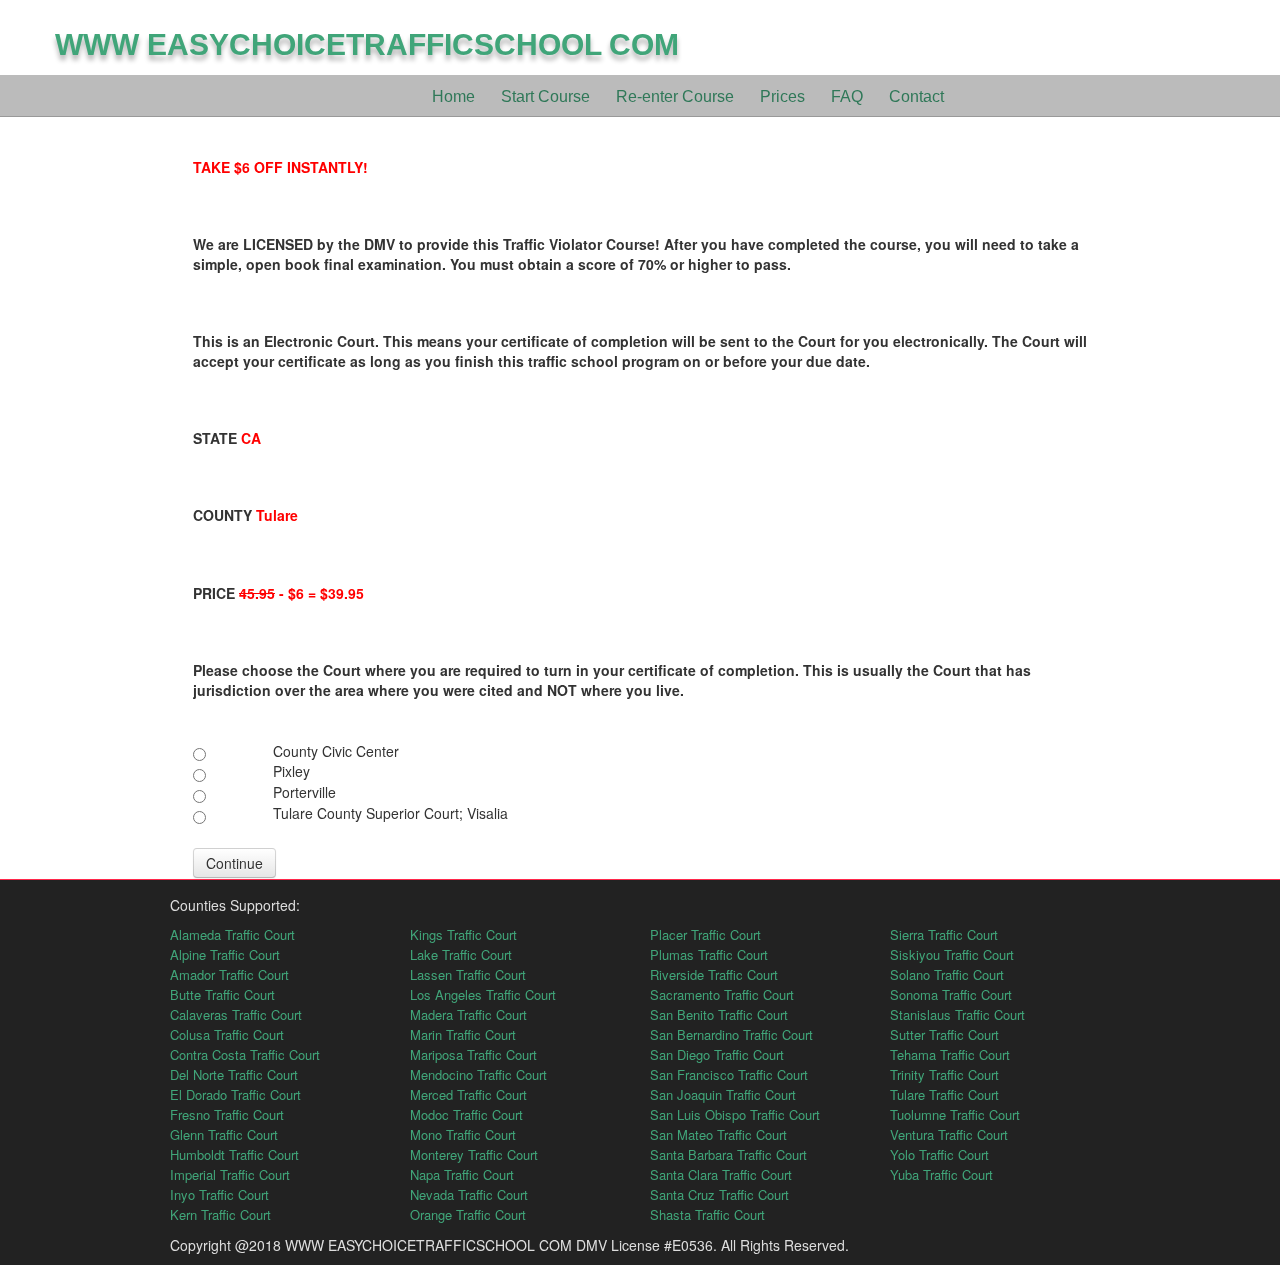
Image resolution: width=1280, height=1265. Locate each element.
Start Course (545, 96)
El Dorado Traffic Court (235, 1094)
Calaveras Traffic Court (236, 1014)
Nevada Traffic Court (469, 1194)
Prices (782, 96)
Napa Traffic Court (462, 1174)
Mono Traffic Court (463, 1134)
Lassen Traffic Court (468, 974)
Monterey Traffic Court (474, 1154)
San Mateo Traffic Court (718, 1134)
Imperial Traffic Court (230, 1174)
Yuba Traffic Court (941, 1174)
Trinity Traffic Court (944, 1074)
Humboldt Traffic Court (234, 1154)
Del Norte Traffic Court (234, 1074)
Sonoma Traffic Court (951, 994)
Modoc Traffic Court (466, 1114)
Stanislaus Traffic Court (957, 1014)
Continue (234, 863)
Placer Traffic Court (705, 934)
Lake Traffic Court (461, 954)
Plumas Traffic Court (709, 954)
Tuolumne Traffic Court (955, 1114)
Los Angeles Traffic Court (483, 994)
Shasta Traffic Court (707, 1214)
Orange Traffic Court (468, 1214)
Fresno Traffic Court (227, 1114)
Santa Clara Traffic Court (721, 1174)
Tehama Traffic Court (950, 1054)
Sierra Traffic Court (944, 934)
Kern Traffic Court (220, 1214)
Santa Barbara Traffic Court (728, 1154)
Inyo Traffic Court (219, 1194)
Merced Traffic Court (468, 1094)
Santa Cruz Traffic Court (719, 1194)
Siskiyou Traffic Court (952, 954)
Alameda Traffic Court (232, 934)
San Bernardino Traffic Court (731, 1034)
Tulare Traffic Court (944, 1094)
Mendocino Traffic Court (478, 1074)
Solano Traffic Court (947, 974)
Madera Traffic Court (468, 1014)
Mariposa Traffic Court (473, 1054)
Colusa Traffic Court (227, 1034)
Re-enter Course (675, 96)
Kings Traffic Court (463, 934)
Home (453, 96)
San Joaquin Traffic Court (723, 1094)
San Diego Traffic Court (717, 1054)
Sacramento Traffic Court (722, 994)
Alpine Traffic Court (225, 954)
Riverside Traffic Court (714, 974)
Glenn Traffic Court (224, 1134)
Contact (916, 96)
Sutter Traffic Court (944, 1034)
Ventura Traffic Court (949, 1134)
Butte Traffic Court (222, 994)
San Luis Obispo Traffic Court (735, 1114)
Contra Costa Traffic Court (245, 1054)
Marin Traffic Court (463, 1034)
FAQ (847, 96)
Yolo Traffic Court (939, 1154)
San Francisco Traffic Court (729, 1074)
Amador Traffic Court (229, 974)
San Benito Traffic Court (719, 1014)
